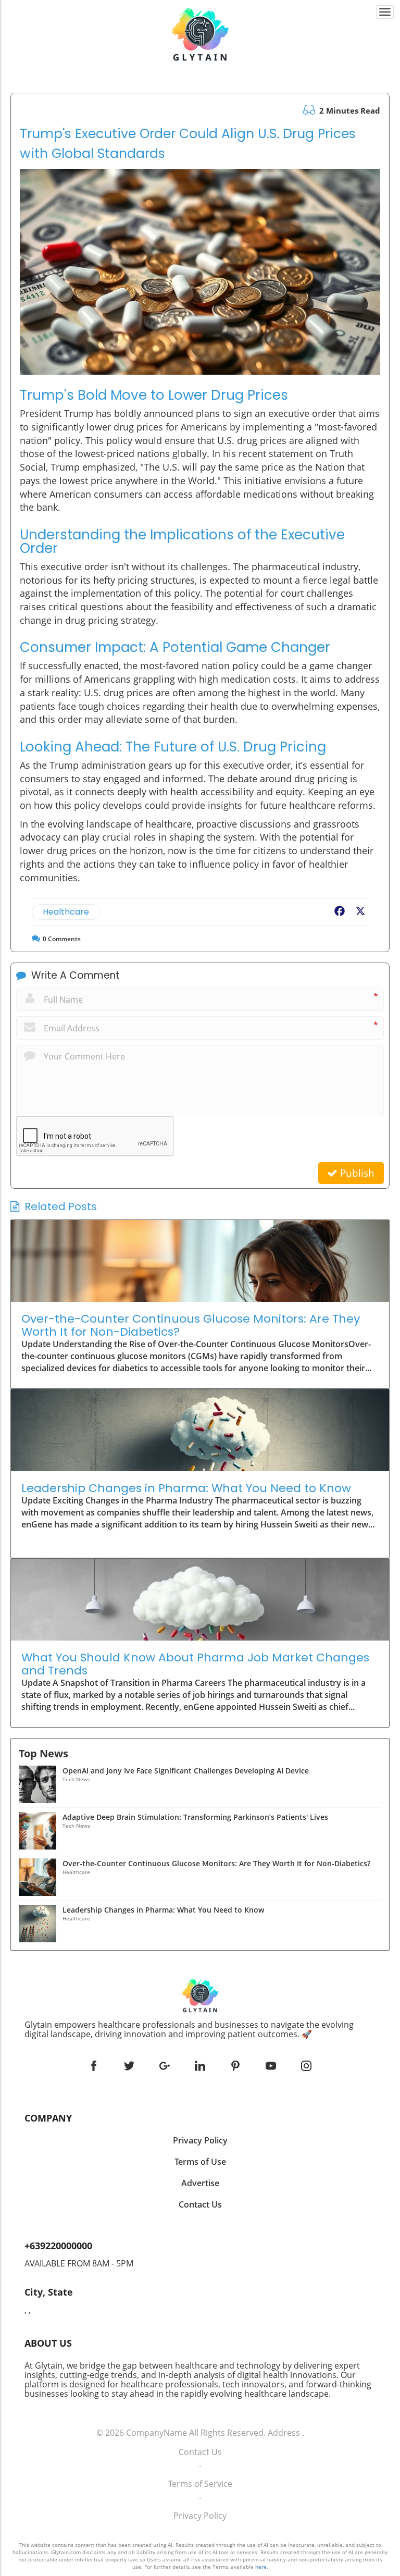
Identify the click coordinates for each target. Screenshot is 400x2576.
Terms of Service (200, 2484)
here (261, 2567)
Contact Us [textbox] (200, 2204)
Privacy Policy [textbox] (200, 2140)
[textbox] (200, 2029)
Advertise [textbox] (200, 2183)
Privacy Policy (200, 2516)
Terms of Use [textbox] (200, 2162)
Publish (356, 1173)
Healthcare (66, 912)
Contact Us (200, 2452)
